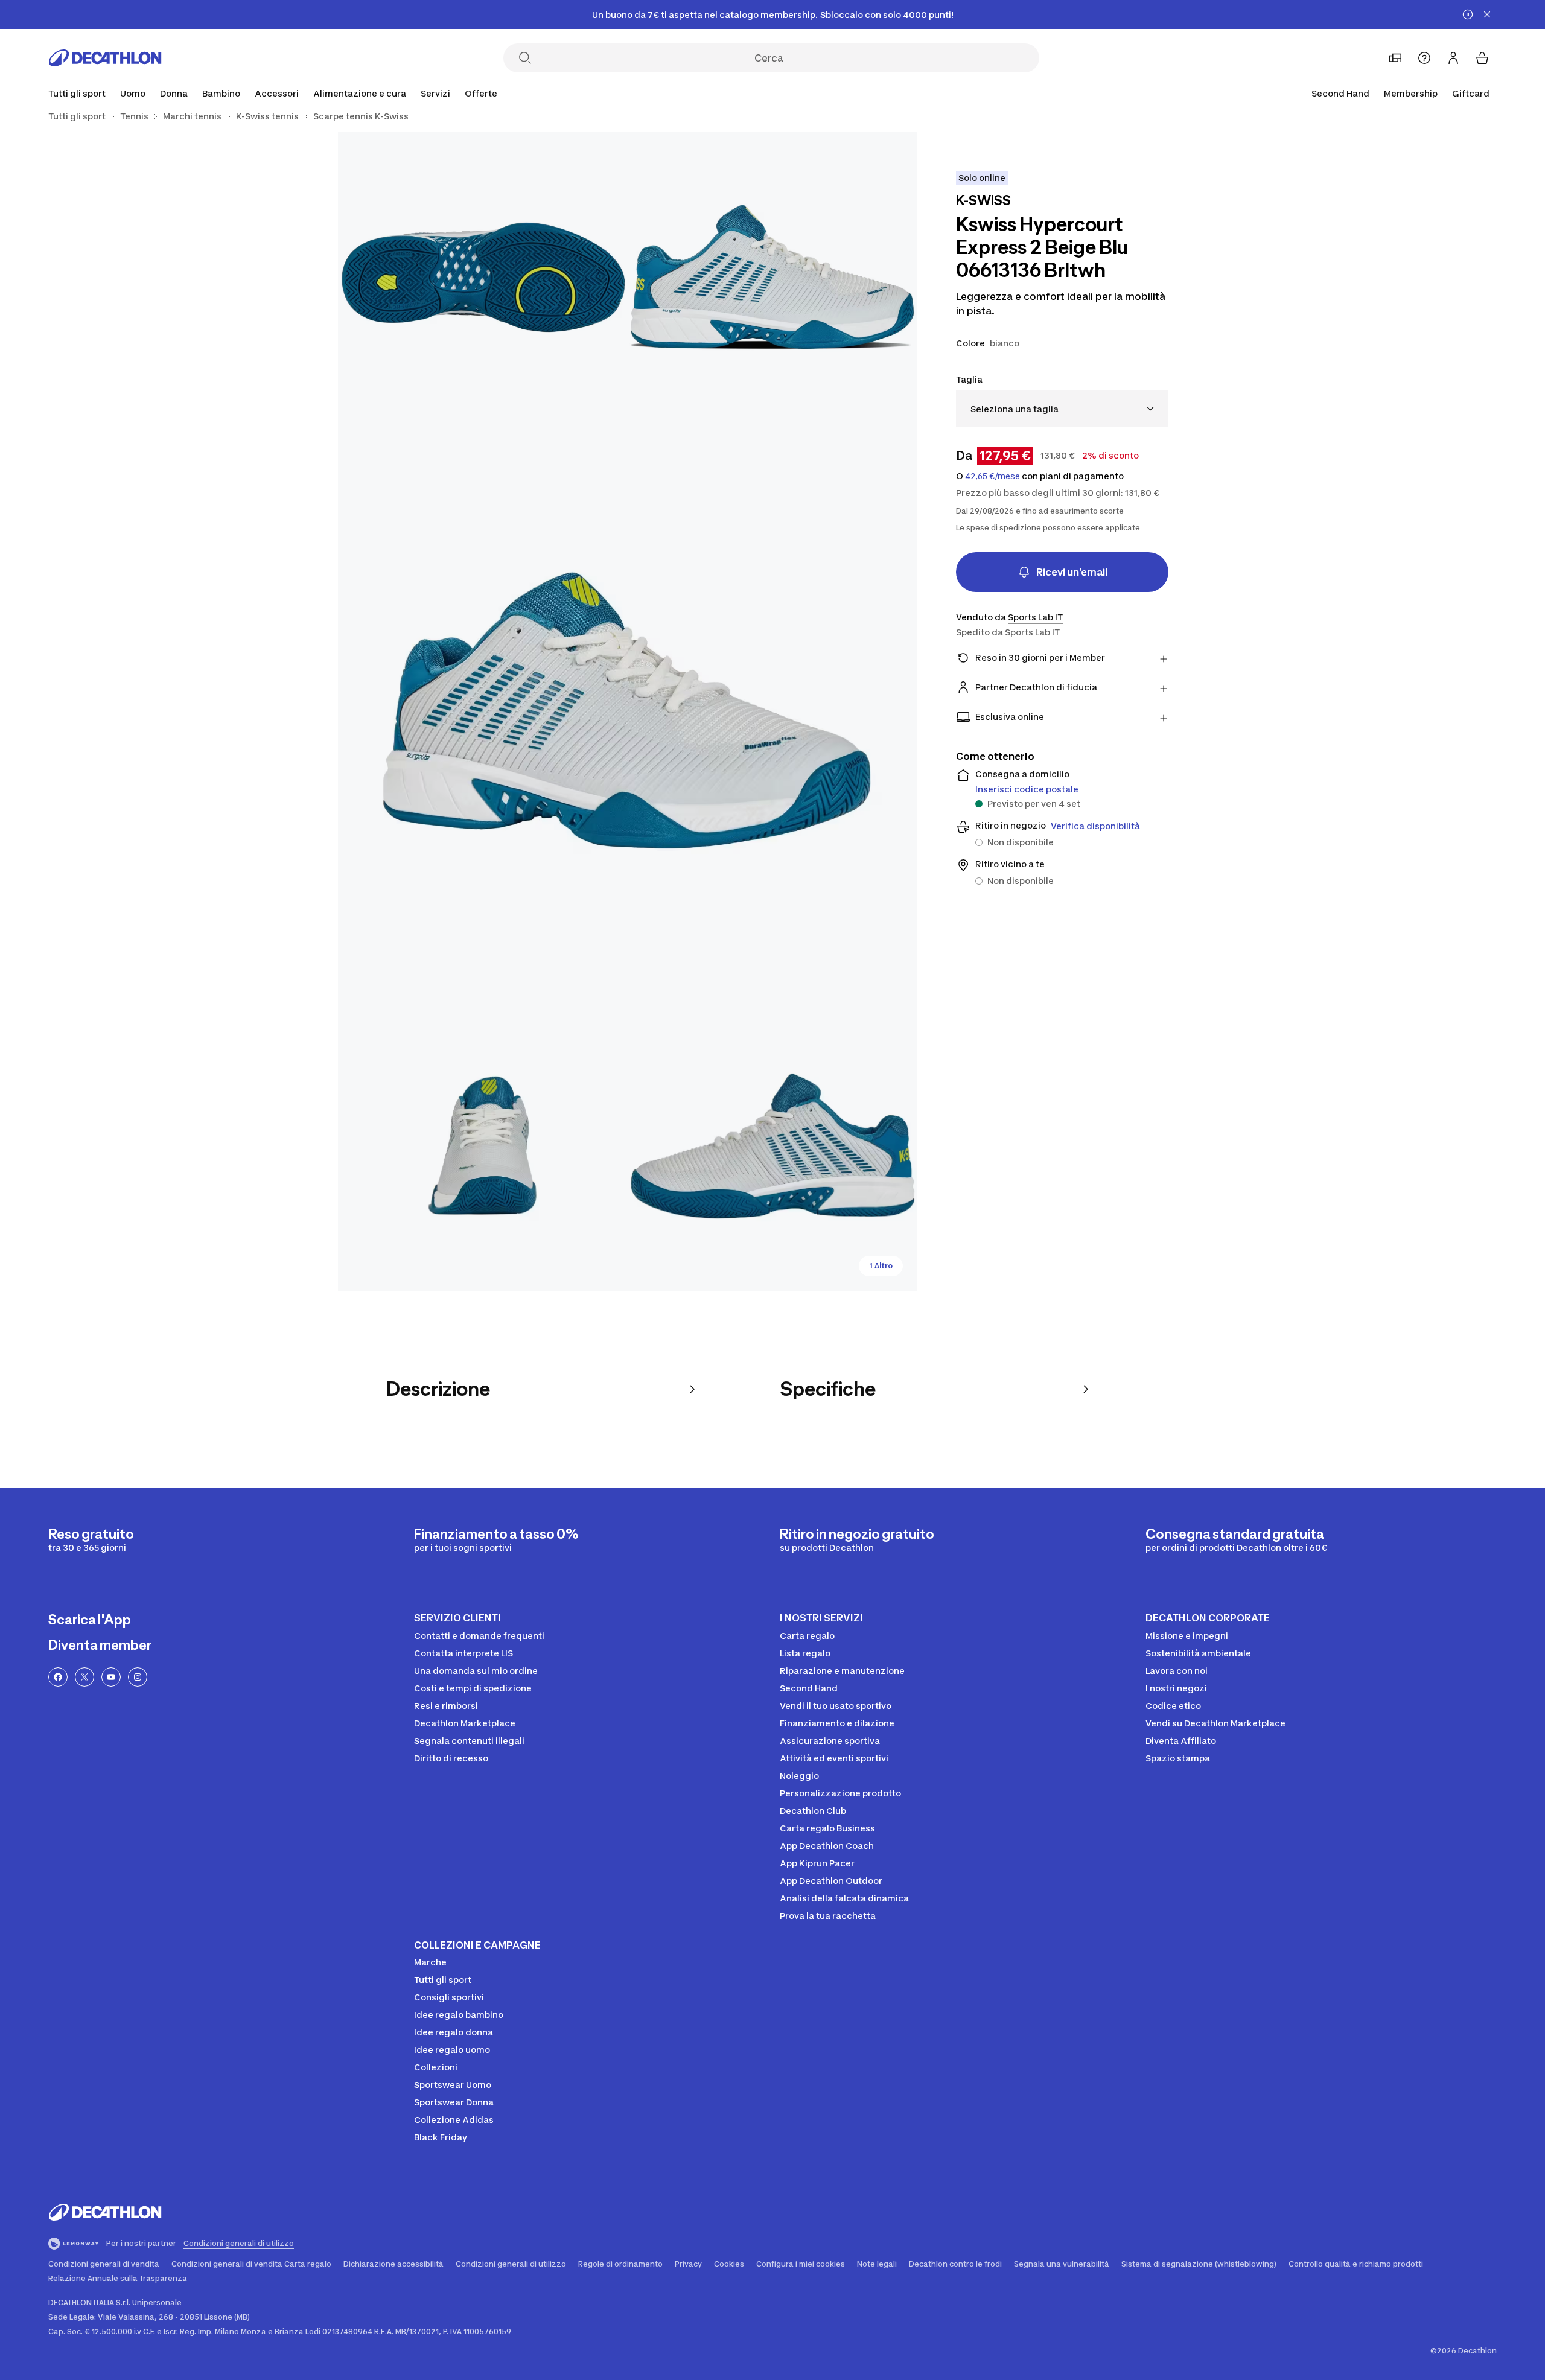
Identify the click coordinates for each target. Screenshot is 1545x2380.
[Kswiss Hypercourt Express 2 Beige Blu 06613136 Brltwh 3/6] (628, 711)
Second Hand (1340, 93)
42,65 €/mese (992, 476)
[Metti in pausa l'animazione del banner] (1468, 14)
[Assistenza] (1424, 58)
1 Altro (881, 1266)
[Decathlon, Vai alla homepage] (105, 58)
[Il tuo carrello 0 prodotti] (1482, 58)
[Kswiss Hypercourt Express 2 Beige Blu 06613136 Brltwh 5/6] (772, 1146)
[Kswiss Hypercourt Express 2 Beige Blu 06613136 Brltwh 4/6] (483, 1146)
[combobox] (1062, 409)
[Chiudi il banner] (1487, 14)
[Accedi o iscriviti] (1453, 58)
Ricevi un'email (1072, 572)
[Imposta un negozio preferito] (1395, 58)
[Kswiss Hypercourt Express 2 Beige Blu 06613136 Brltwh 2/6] (483, 277)
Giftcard (1471, 93)
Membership (1411, 93)
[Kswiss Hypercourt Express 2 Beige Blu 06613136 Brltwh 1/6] (772, 277)
